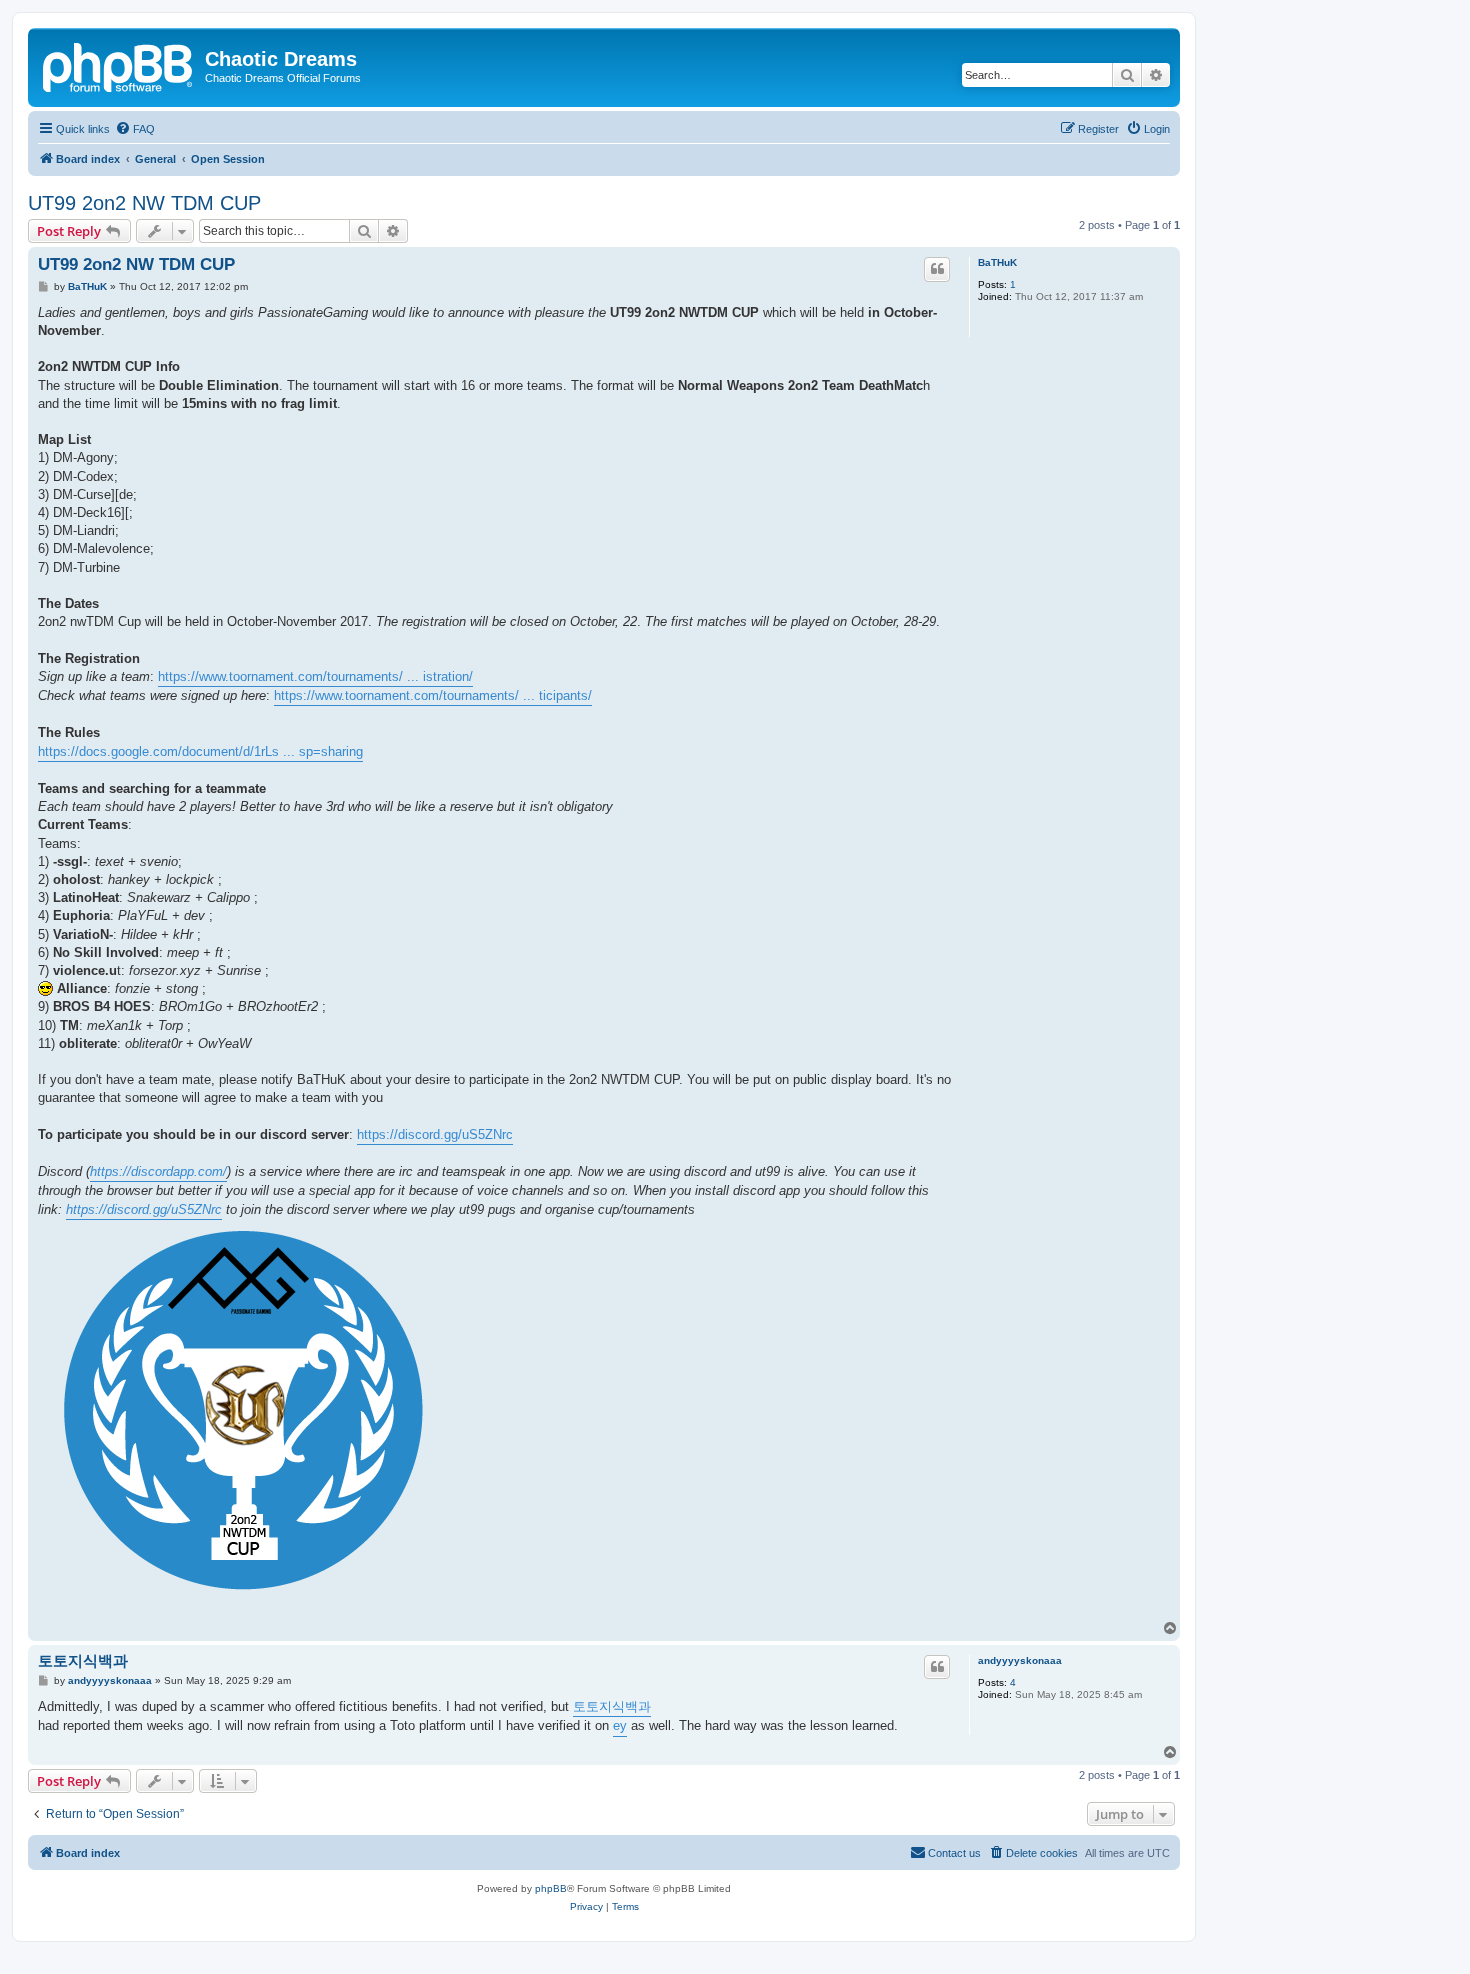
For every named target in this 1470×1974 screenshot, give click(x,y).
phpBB (551, 1888)
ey (620, 1725)
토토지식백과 (83, 1660)
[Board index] (119, 65)
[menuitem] (135, 129)
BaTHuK (997, 262)
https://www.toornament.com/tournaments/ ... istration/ (315, 676)
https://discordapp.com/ (158, 1171)
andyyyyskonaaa (1020, 1660)
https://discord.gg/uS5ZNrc (435, 1134)
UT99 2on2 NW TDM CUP (144, 203)
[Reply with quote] (937, 269)
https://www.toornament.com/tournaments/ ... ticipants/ (433, 695)
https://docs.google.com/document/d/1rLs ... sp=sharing (200, 751)
